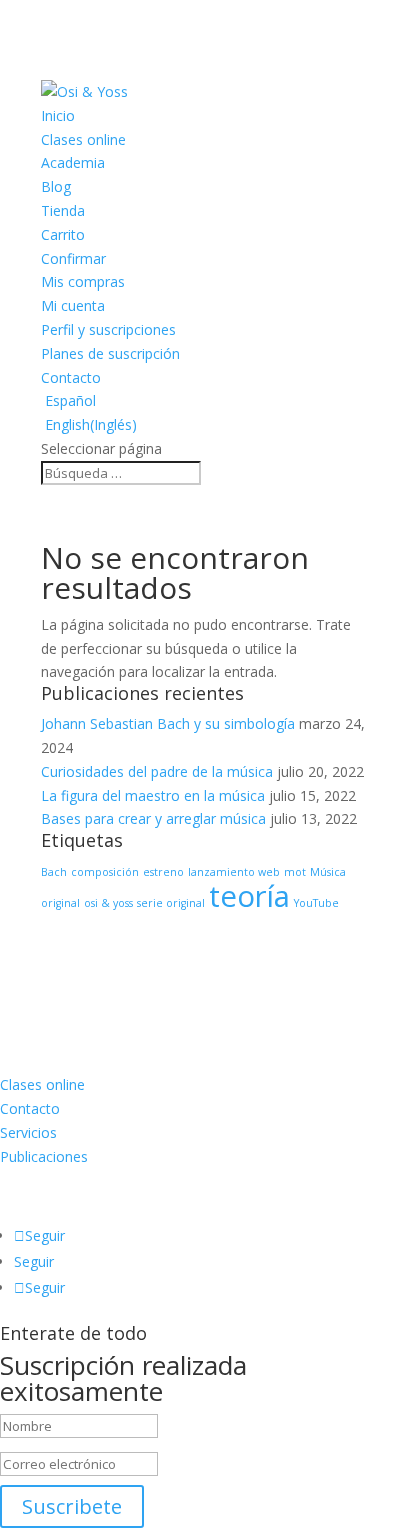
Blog (56, 186)
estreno (163, 872)
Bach (54, 872)
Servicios (28, 1132)
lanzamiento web (234, 872)
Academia (73, 162)
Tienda (63, 210)
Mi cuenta (73, 305)
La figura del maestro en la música (153, 795)
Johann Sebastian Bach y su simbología (168, 723)
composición (105, 872)
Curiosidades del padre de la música (157, 771)
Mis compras (83, 281)
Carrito (63, 234)
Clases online (83, 139)
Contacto (71, 377)
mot (295, 872)
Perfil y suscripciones (108, 329)
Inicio (58, 115)
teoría (249, 896)
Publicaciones (44, 1156)
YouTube (316, 903)
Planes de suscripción (110, 353)
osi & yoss (108, 903)
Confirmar (73, 258)
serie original (171, 903)
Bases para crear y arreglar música (153, 818)
